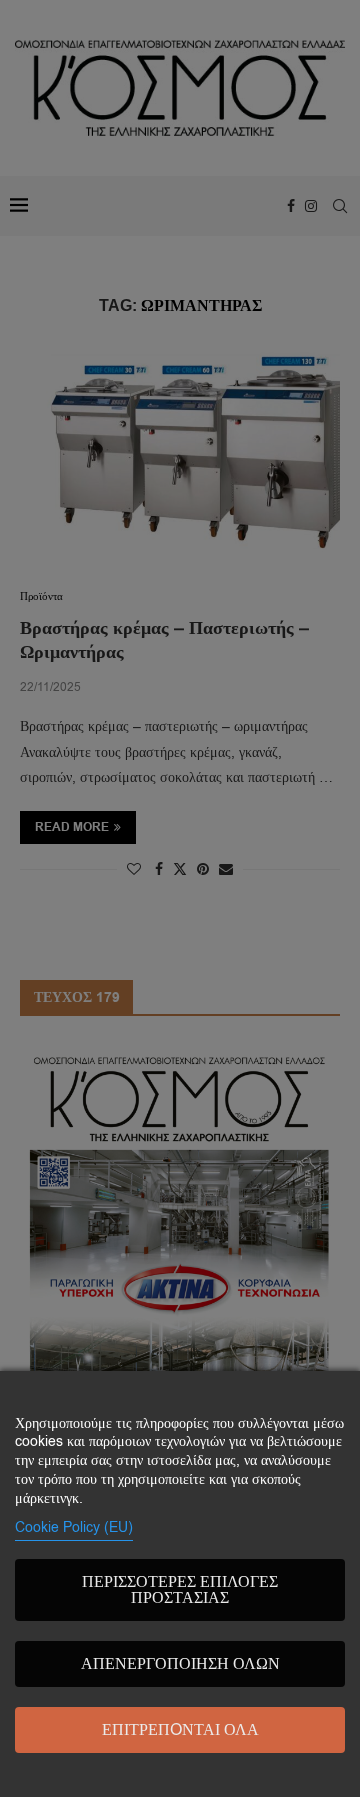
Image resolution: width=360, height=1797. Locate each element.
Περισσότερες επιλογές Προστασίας (180, 1590)
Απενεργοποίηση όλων (180, 1664)
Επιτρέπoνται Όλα (180, 1730)
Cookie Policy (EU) (74, 1527)
